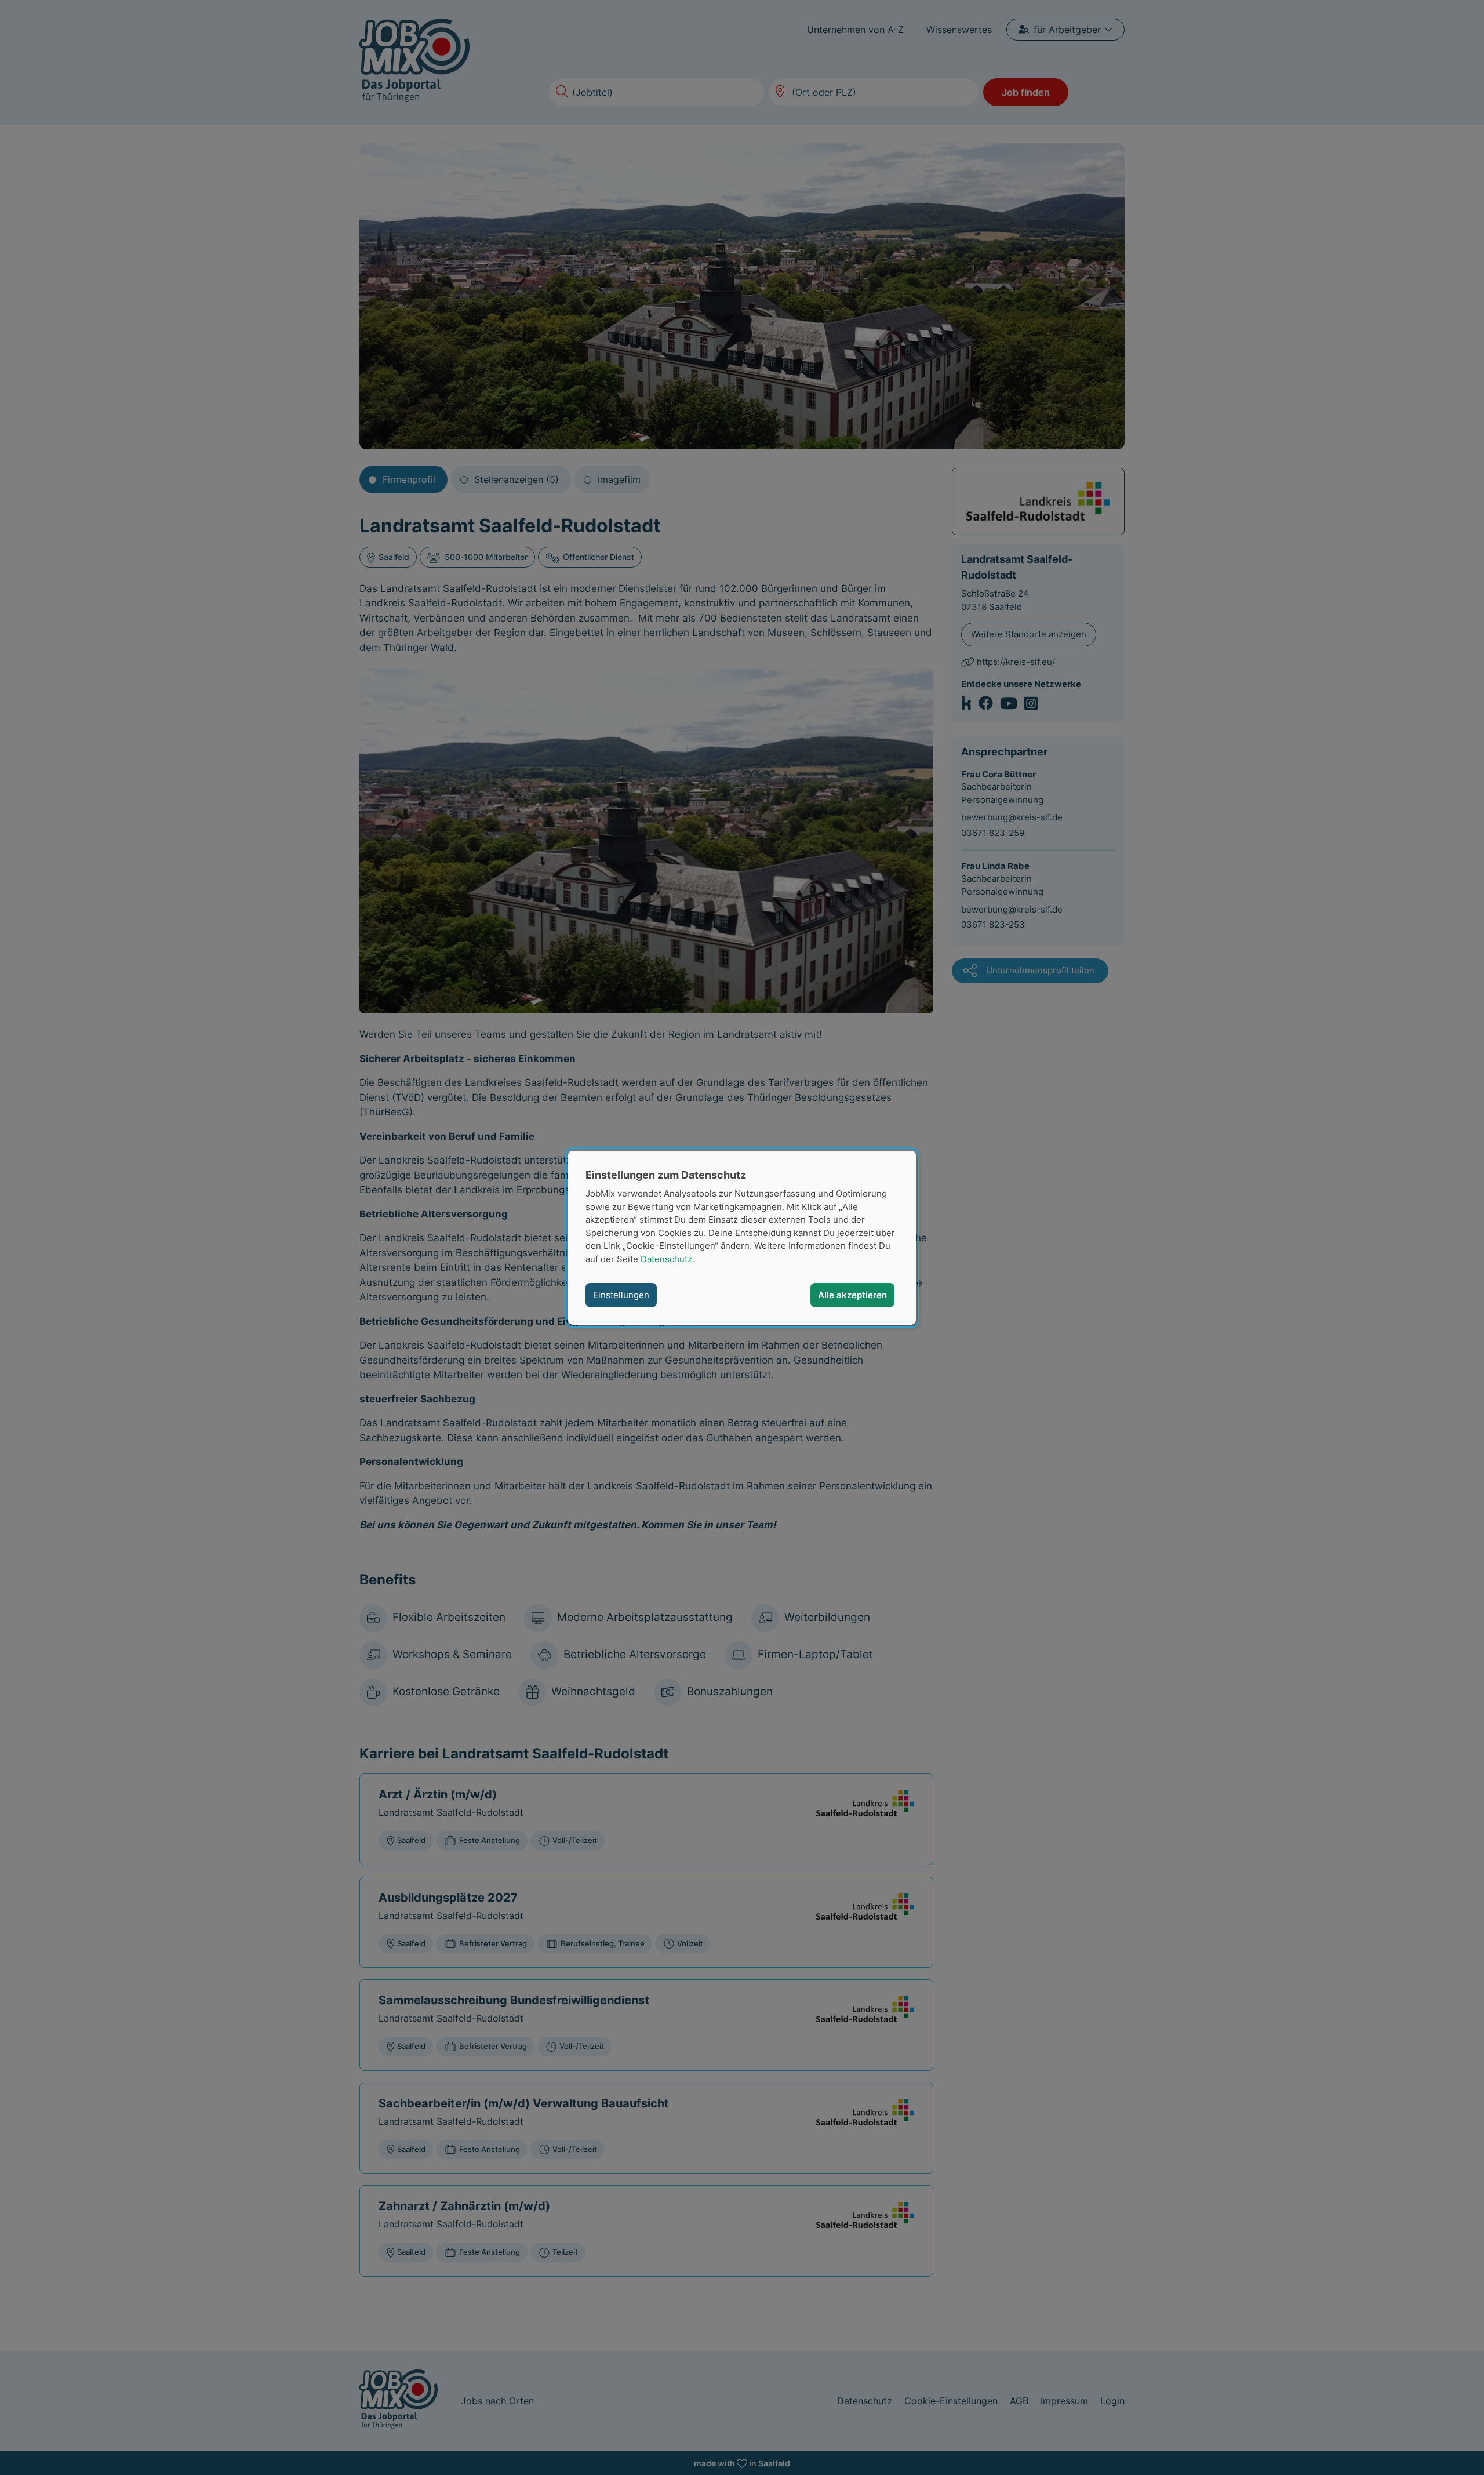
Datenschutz (666, 1258)
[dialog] (742, 1237)
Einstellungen (621, 1295)
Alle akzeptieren (852, 1295)
